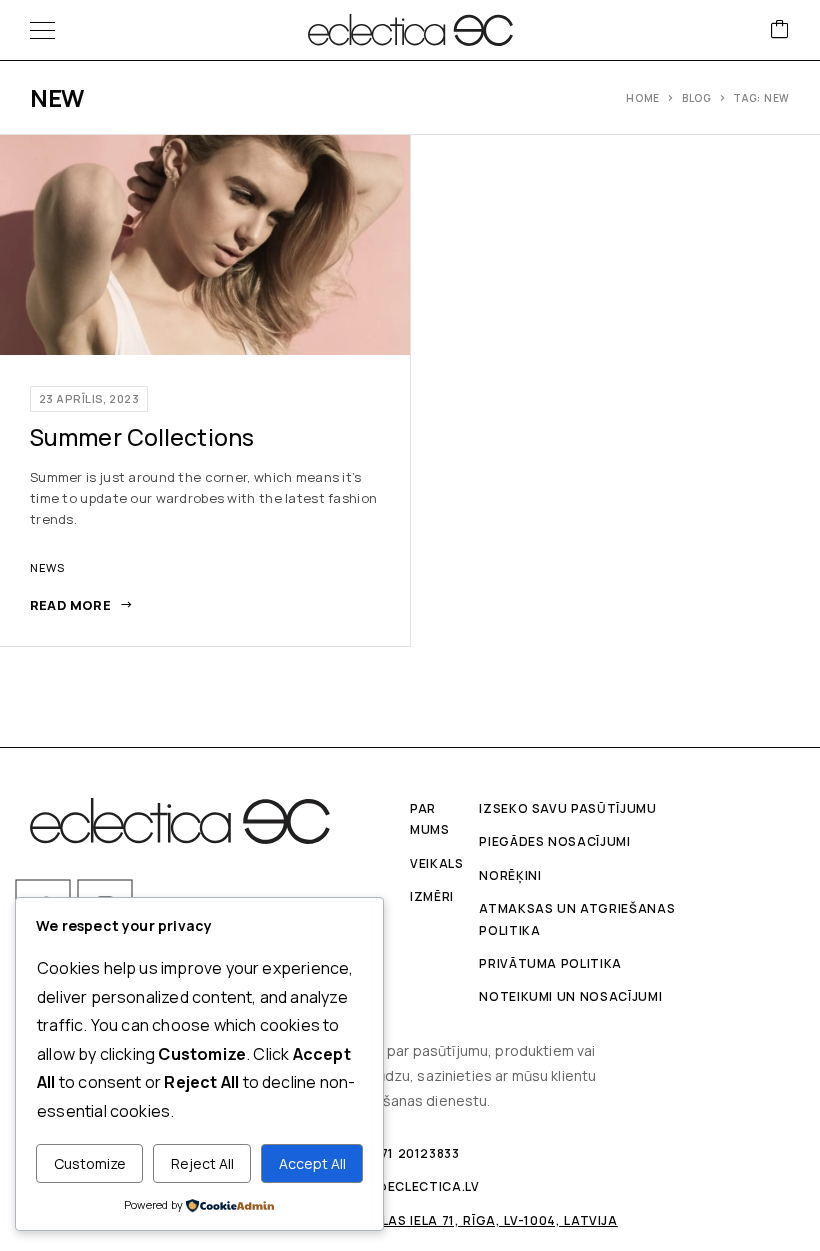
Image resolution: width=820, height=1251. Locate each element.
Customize (90, 1163)
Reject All (202, 1163)
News (47, 567)
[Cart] (780, 30)
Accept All (312, 1163)
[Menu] (42, 30)
